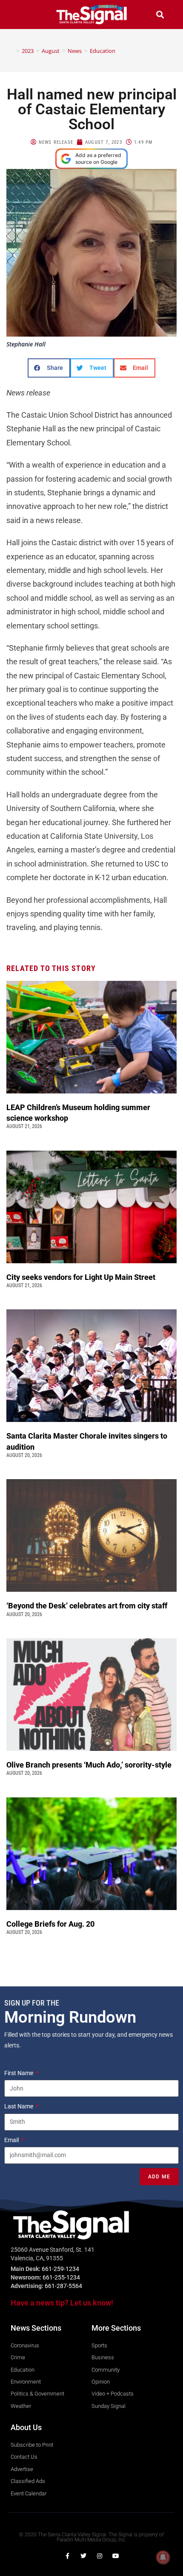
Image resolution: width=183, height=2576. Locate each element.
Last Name (19, 2106)
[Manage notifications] (163, 2557)
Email (12, 2140)
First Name (19, 2073)
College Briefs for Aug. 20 (50, 1924)
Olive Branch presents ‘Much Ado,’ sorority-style (90, 1765)
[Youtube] (116, 2556)
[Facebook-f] (67, 2556)
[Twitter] (83, 2556)
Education (103, 51)
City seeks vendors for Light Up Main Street (82, 1277)
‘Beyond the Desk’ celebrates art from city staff (88, 1606)
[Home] (11, 51)
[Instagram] (100, 2556)
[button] (23, 14)
